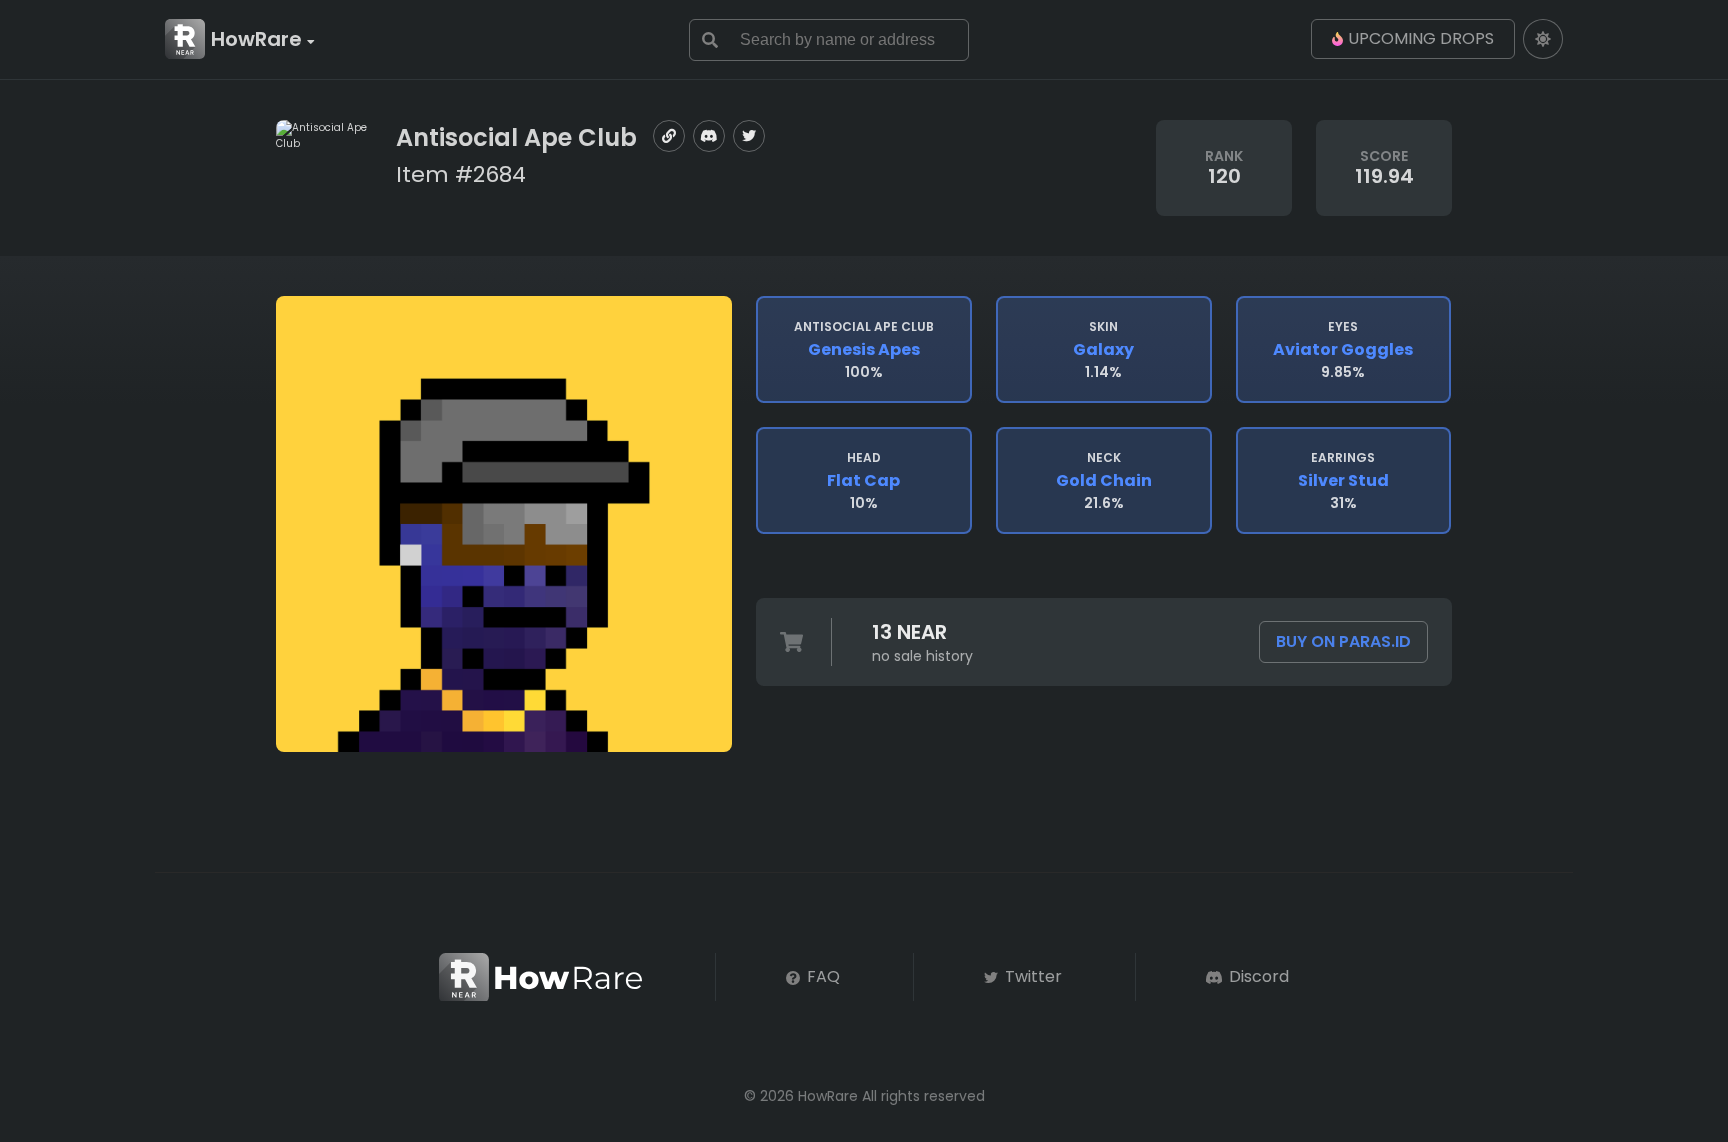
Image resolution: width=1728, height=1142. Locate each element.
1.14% (1103, 350)
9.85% (1343, 350)
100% (864, 350)
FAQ (821, 976)
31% (1343, 481)
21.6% (1104, 481)
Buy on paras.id (1343, 641)
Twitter (1031, 976)
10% (863, 481)
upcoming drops (1421, 38)
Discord (1257, 976)
